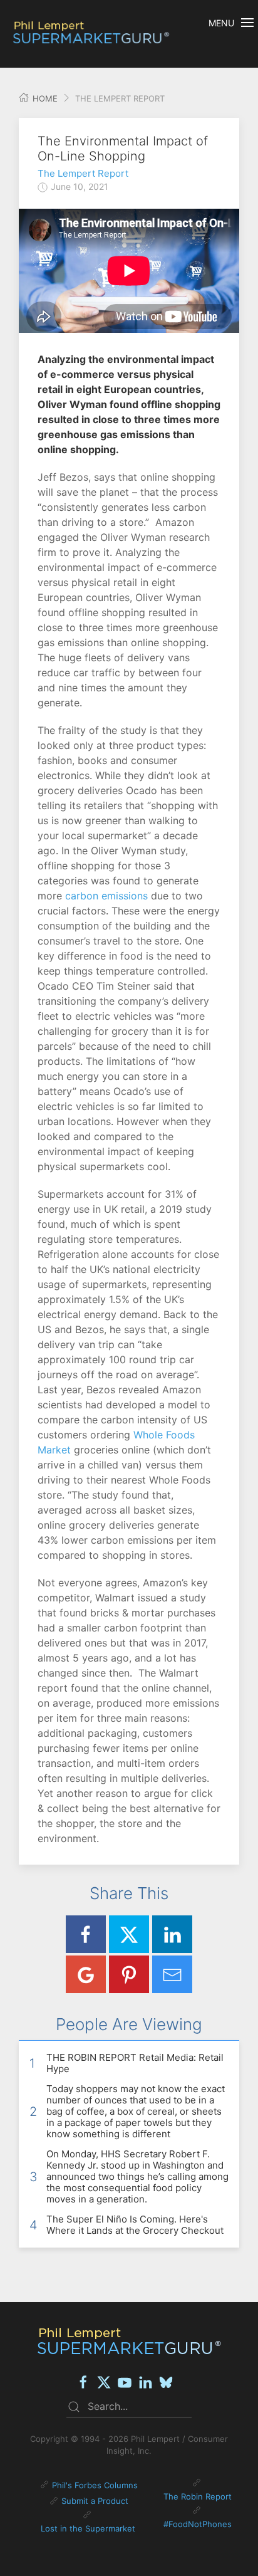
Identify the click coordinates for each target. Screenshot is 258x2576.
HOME (44, 98)
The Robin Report (198, 2496)
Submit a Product (95, 2501)
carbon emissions (106, 896)
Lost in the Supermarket (88, 2528)
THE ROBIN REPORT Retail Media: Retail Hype (135, 2063)
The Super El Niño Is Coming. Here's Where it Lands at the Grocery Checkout (135, 2225)
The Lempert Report (83, 173)
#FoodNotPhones (198, 2524)
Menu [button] (221, 23)
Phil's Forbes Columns (95, 2485)
